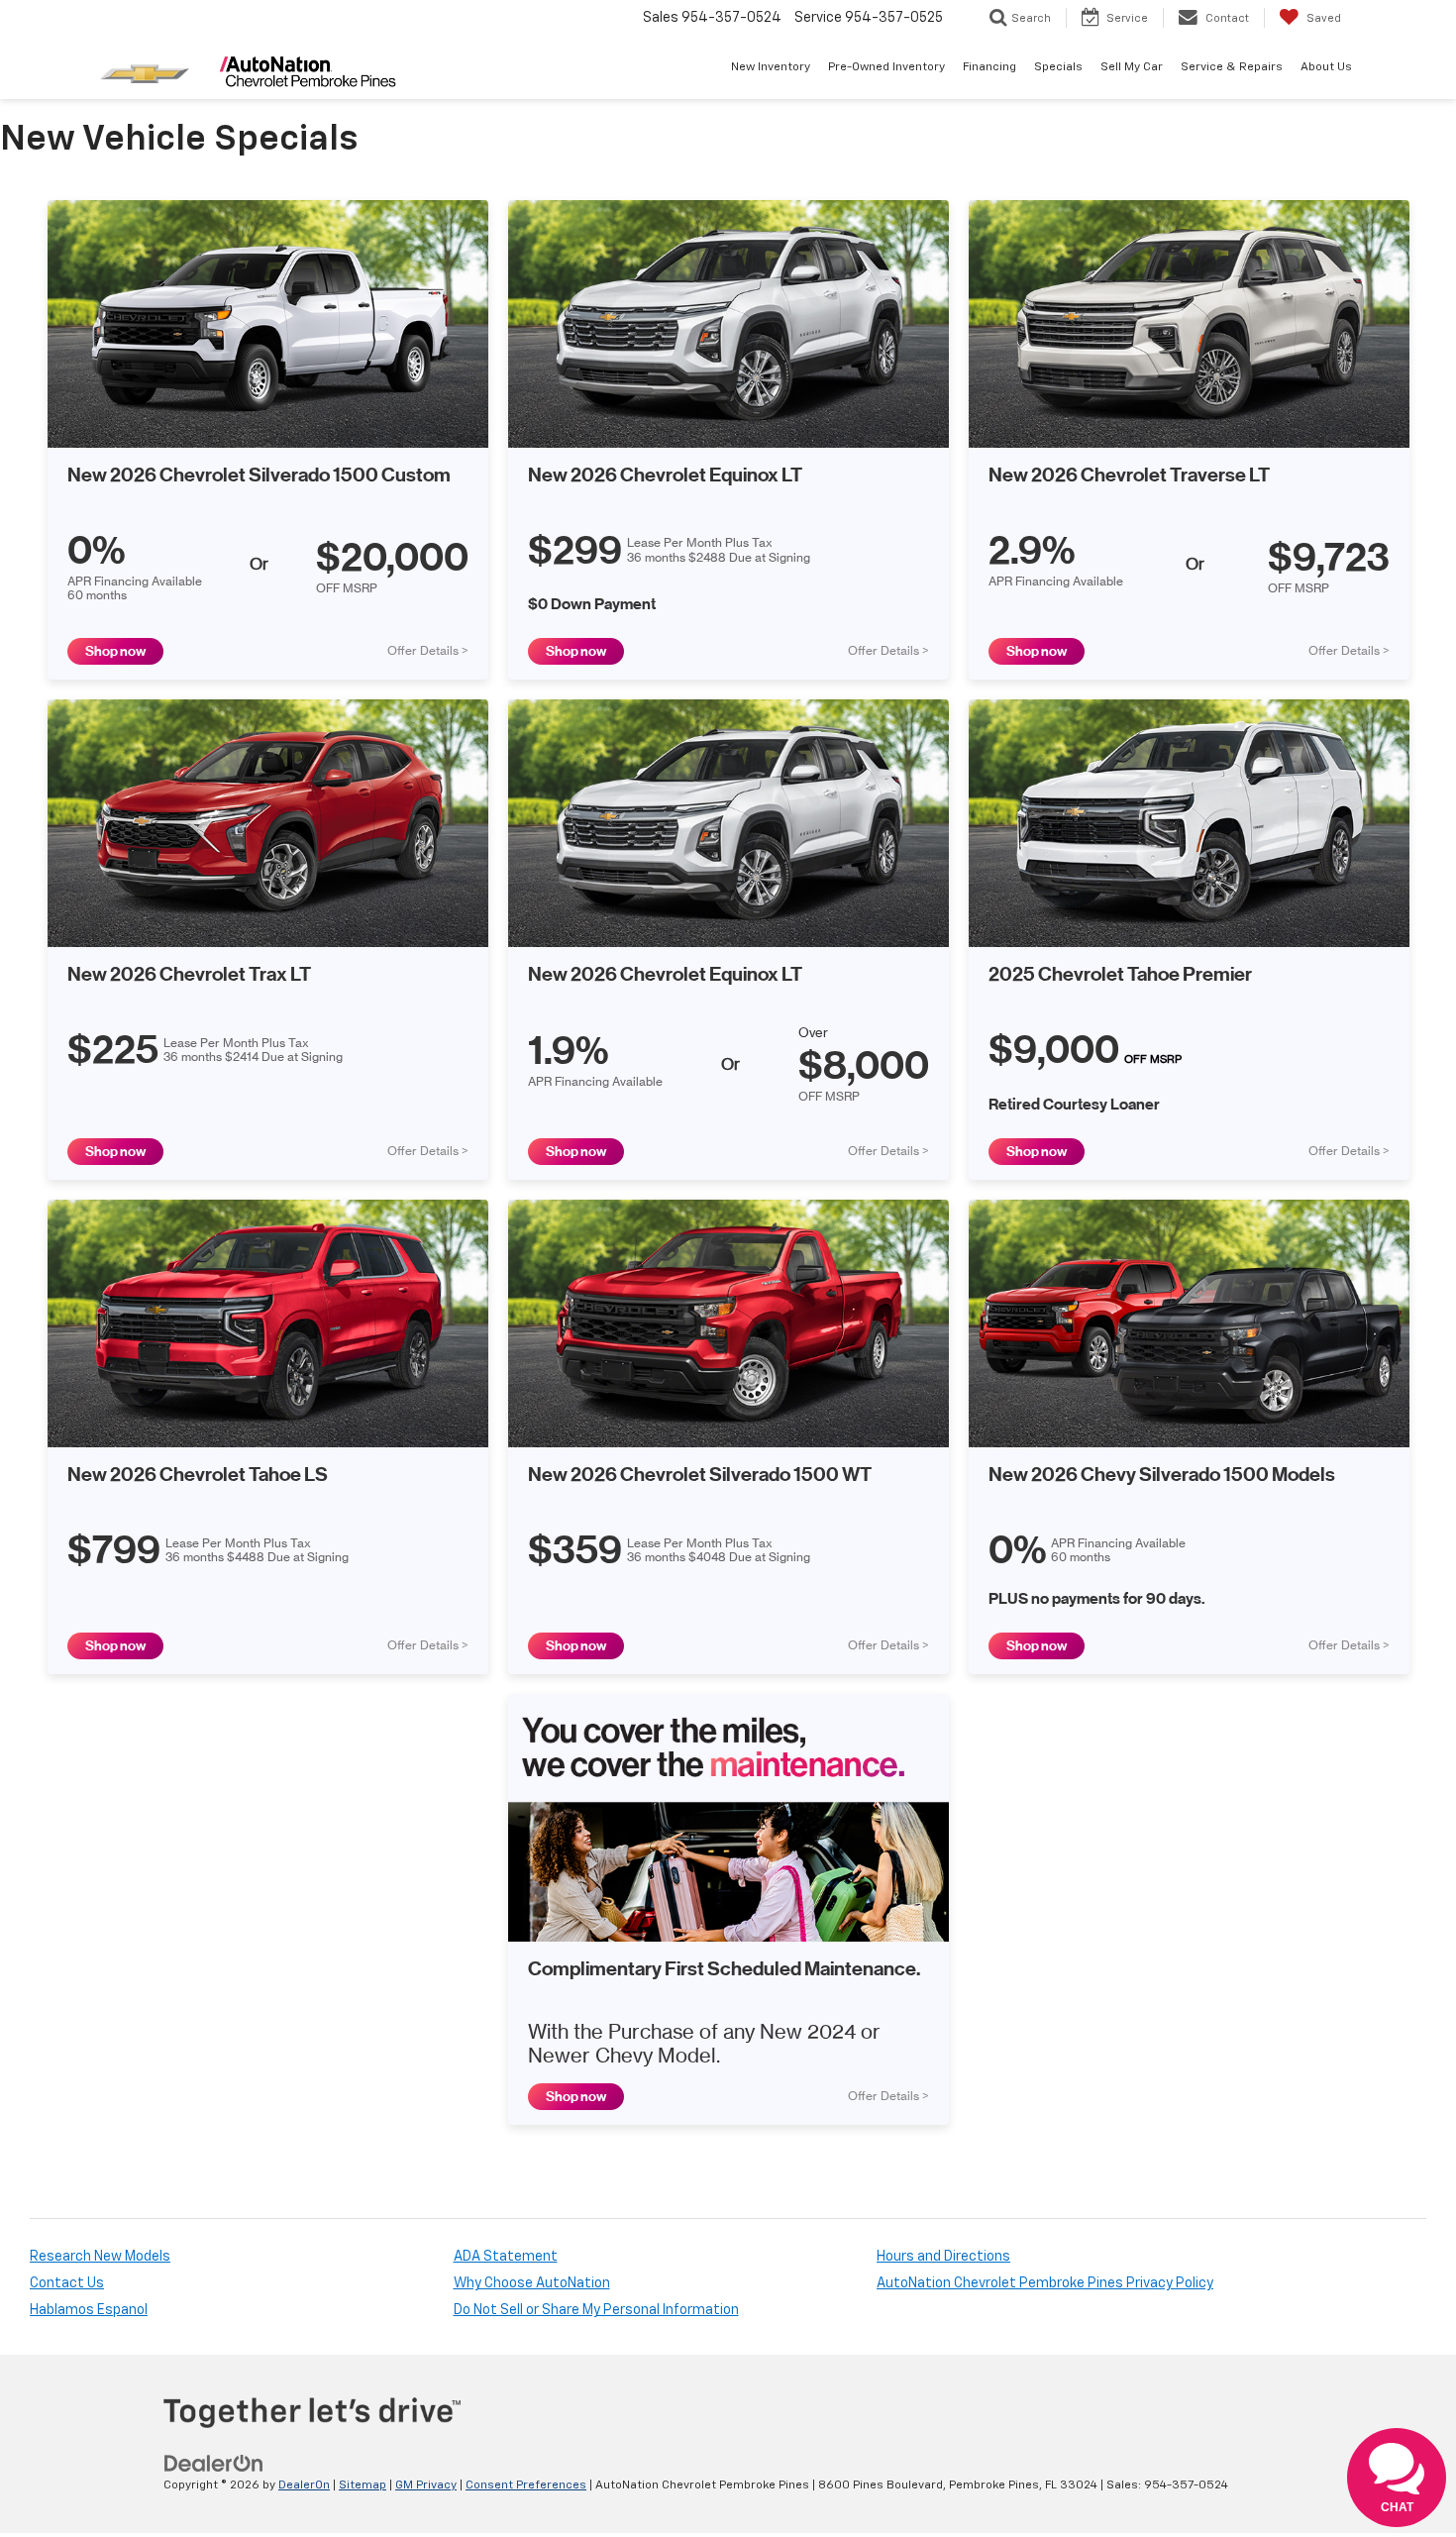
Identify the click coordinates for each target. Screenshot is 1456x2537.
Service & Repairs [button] (1232, 67)
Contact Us (67, 2283)
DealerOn (304, 2485)
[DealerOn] (214, 2463)
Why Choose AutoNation (532, 2283)
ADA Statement (506, 2257)
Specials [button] (1058, 67)
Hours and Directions (943, 2257)
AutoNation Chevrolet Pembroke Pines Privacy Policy (1045, 2283)
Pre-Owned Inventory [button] (886, 67)
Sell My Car (1132, 67)
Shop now (115, 651)
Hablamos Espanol (89, 2310)
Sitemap (363, 2485)
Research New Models (100, 2257)
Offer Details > (428, 651)
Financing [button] (989, 67)
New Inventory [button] (771, 67)
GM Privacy (426, 2485)
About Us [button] (1326, 67)
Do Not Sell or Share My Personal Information (596, 2310)
